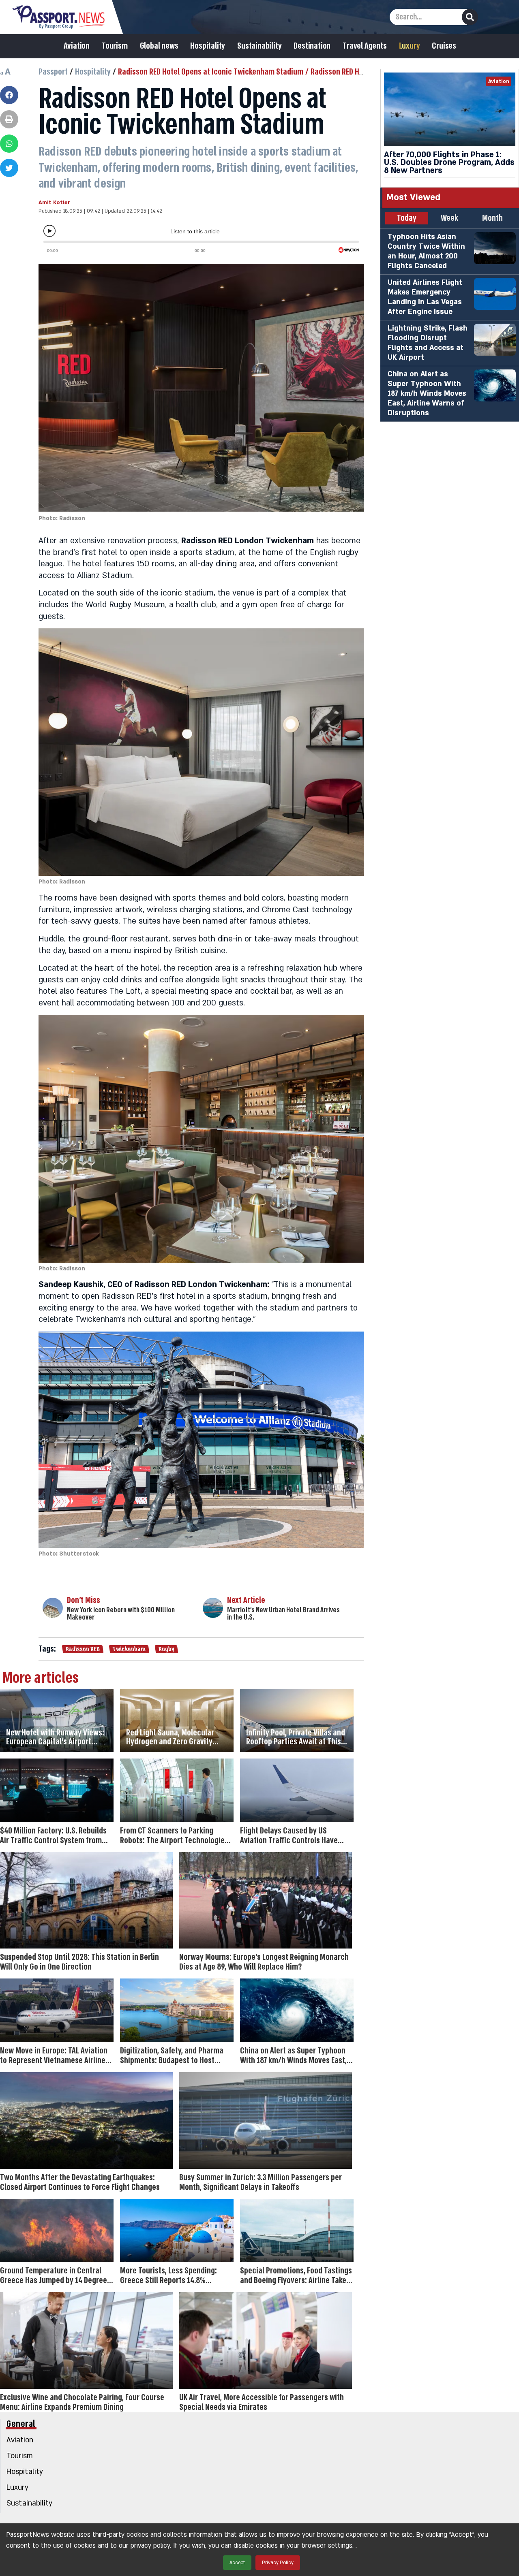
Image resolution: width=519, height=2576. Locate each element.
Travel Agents (365, 46)
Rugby (166, 1649)
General (21, 2424)
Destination (312, 46)
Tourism (115, 46)
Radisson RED (83, 1649)
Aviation (77, 46)
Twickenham (129, 1649)
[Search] (470, 17)
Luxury (410, 46)
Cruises (444, 46)
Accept (237, 2563)
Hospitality (208, 46)
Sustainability (259, 46)
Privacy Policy (278, 2563)
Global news (159, 46)
